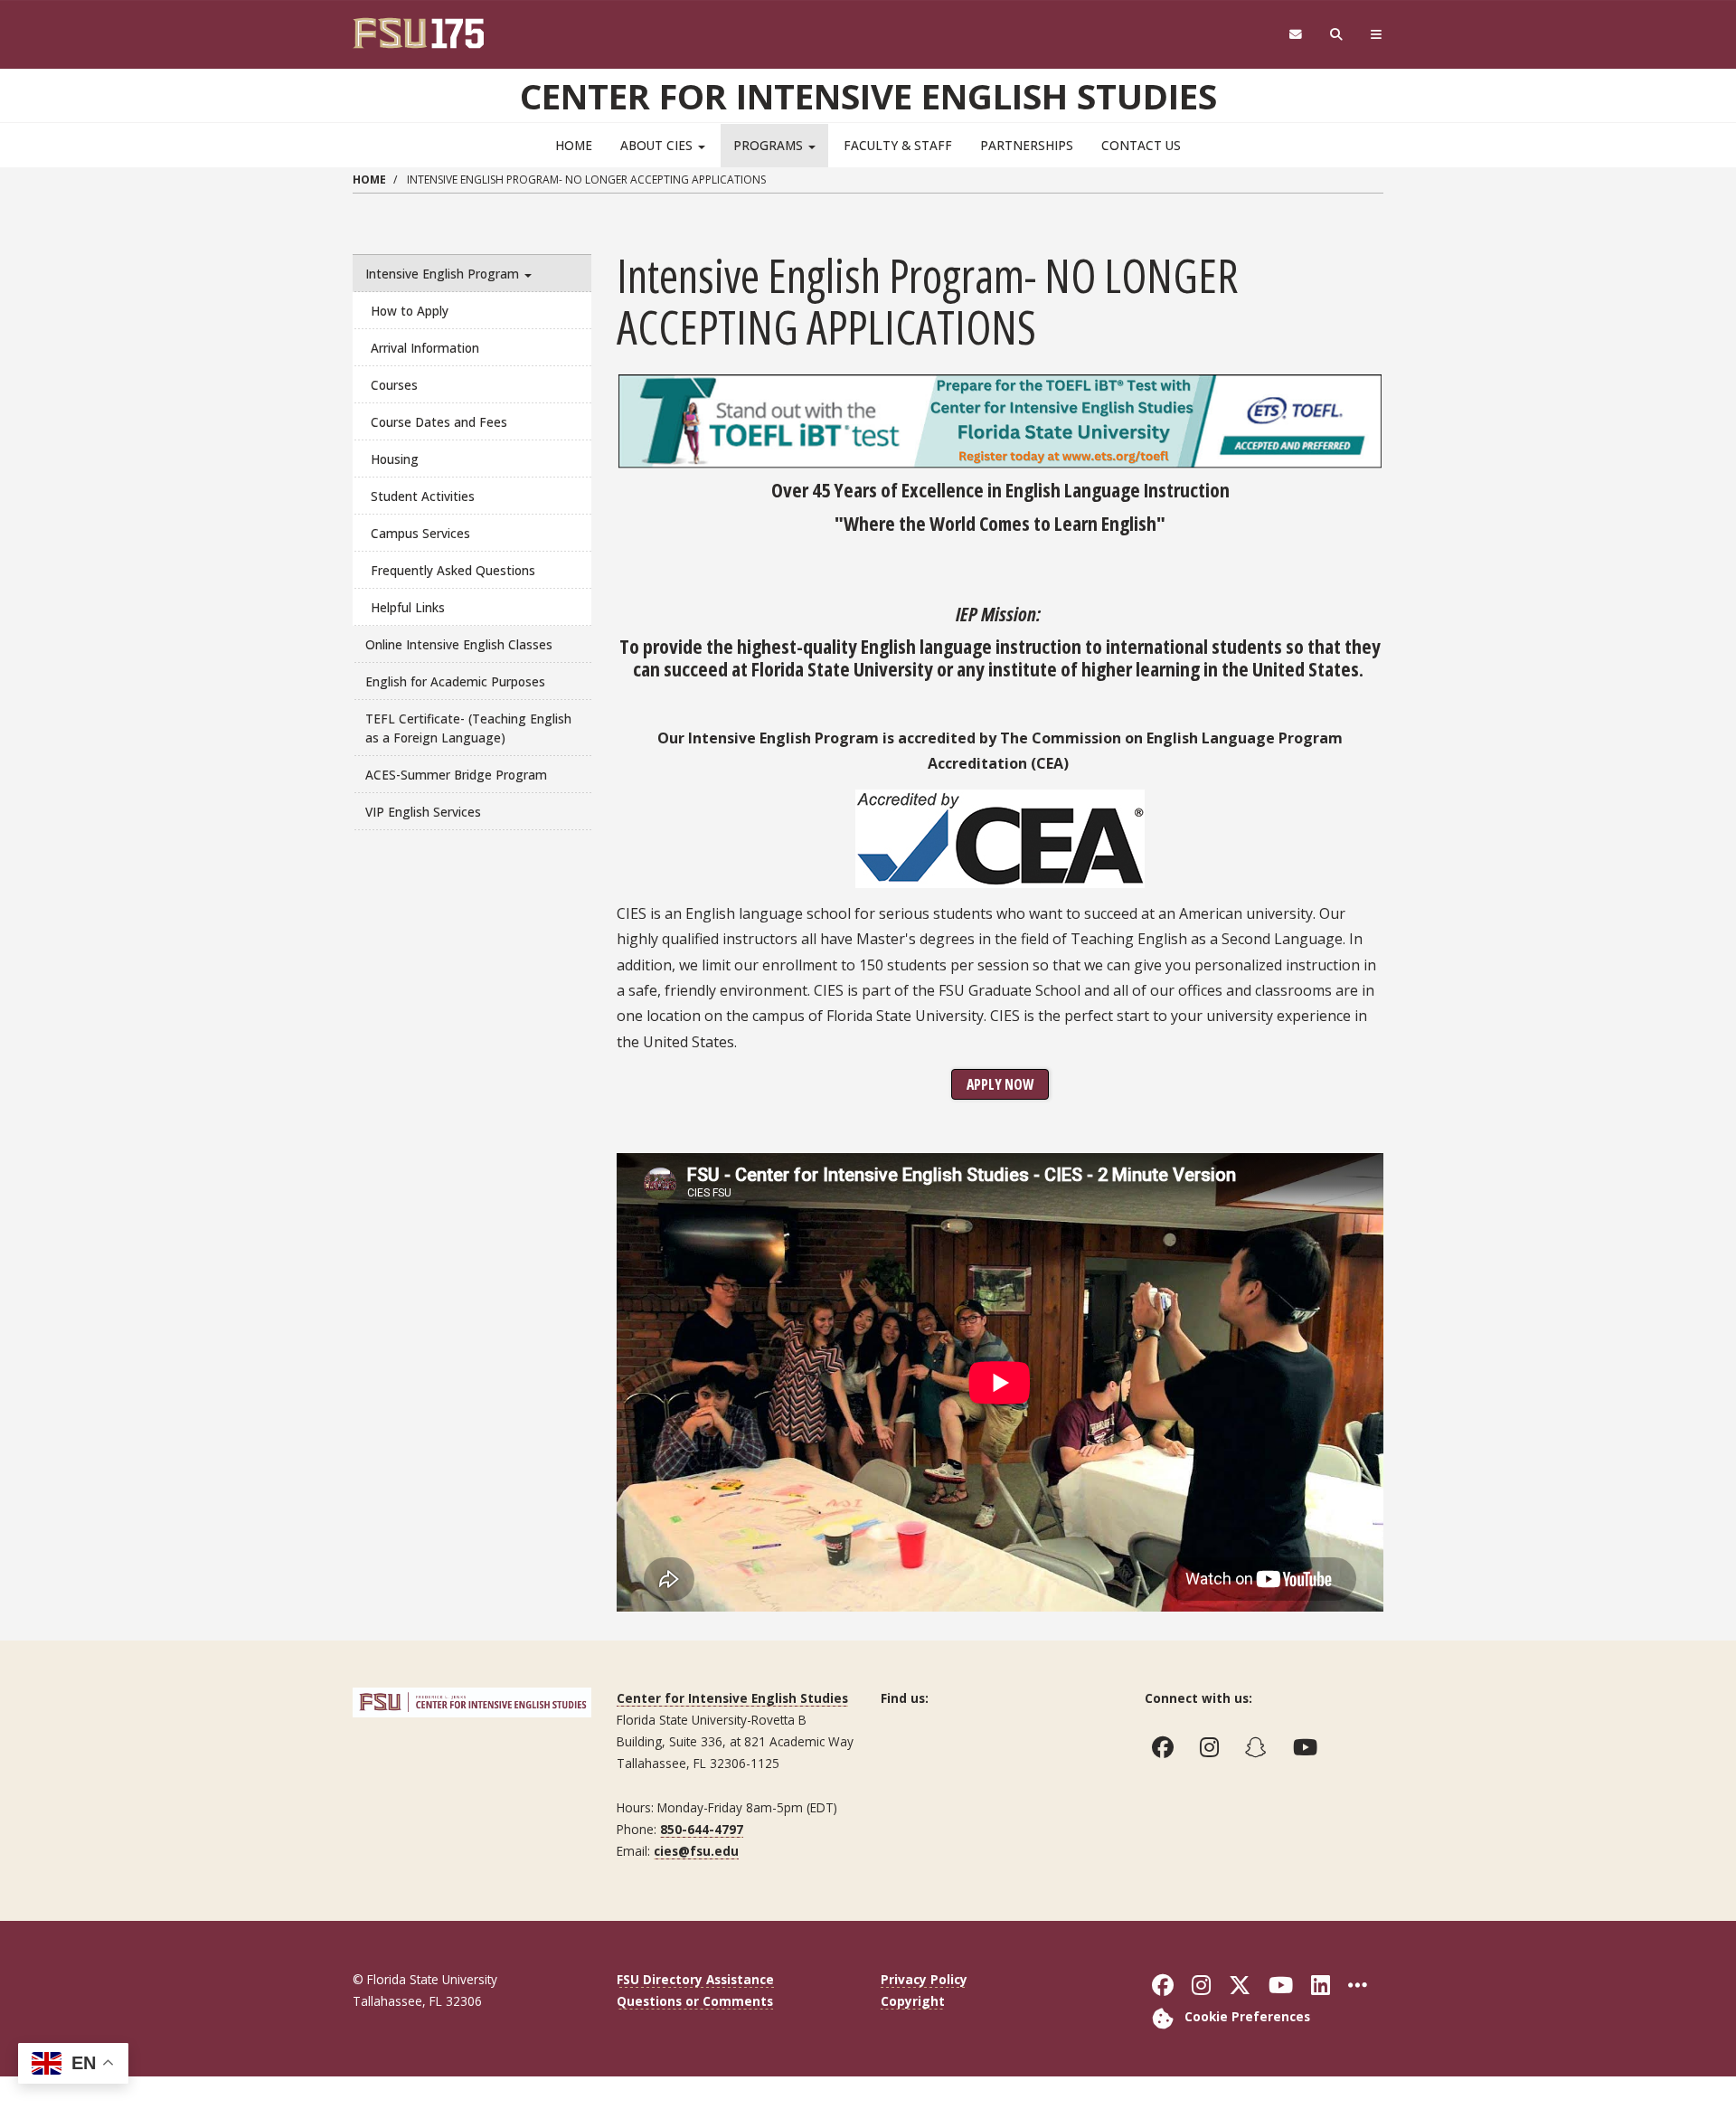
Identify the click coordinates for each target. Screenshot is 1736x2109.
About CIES (658, 145)
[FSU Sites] (1377, 35)
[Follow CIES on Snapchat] (1260, 1747)
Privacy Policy (924, 1979)
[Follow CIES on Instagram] (1213, 1747)
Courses (394, 385)
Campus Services (420, 533)
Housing (395, 459)
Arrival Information (425, 348)
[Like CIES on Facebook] (1167, 1747)
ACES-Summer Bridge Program (456, 775)
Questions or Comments (695, 2001)
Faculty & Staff (898, 145)
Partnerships (1027, 145)
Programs (770, 145)
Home (574, 145)
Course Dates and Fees (439, 422)
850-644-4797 (702, 1829)
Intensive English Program (444, 274)
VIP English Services (423, 812)
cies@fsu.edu (696, 1851)
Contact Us (1141, 145)
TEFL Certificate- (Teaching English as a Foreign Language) (468, 728)
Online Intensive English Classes (459, 644)
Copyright (913, 2001)
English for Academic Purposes (455, 681)
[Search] (1337, 35)
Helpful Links (408, 607)
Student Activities (423, 496)
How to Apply (410, 311)
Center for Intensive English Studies (868, 96)
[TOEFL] (1000, 419)
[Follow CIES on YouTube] (1309, 1747)
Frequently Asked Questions (453, 570)
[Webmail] (1295, 35)
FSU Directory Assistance (695, 1979)
